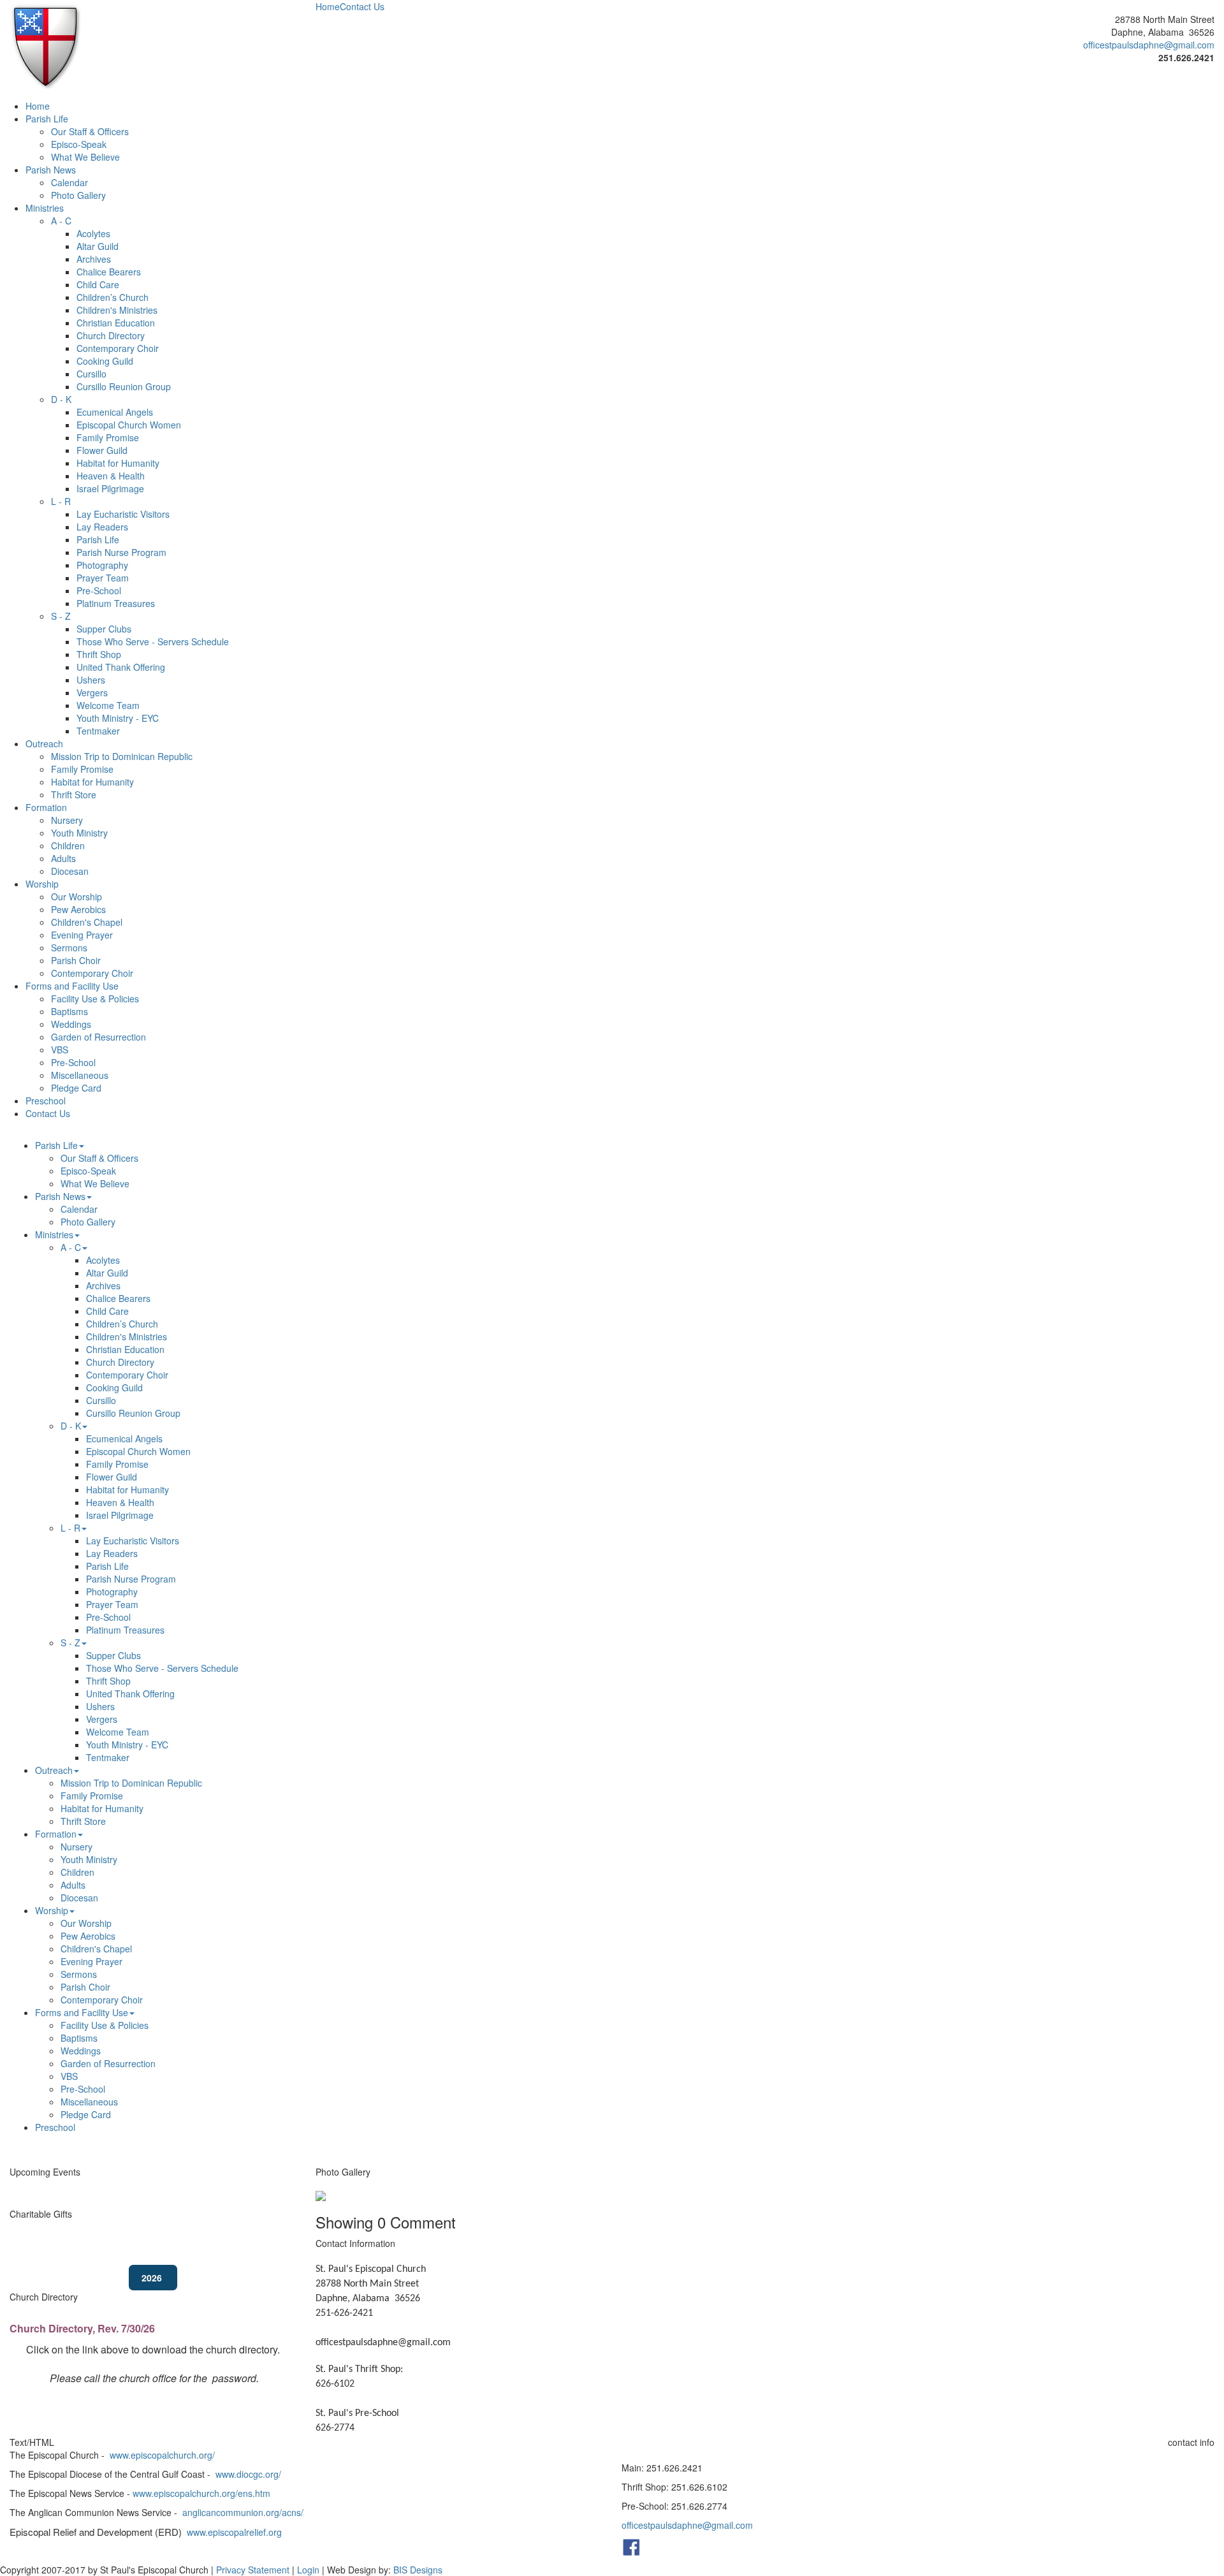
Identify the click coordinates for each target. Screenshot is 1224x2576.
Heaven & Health (111, 476)
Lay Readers (102, 527)
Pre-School (99, 590)
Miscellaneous (80, 1075)
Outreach (44, 743)
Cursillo (91, 374)
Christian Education (116, 323)
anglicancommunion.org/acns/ (243, 2512)
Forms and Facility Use (72, 986)
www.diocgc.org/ (248, 2474)
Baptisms (69, 1011)
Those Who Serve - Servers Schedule (153, 641)
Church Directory (111, 335)
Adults (63, 858)
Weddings (71, 1024)
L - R (61, 501)
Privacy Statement (253, 2570)
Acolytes (93, 233)
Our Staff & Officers (90, 131)
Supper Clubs (104, 629)
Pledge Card (76, 1088)
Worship (42, 884)
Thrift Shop (99, 654)
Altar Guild (98, 246)
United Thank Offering (121, 667)
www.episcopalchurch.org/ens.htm (201, 2493)
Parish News (51, 170)
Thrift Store (74, 794)
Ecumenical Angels (115, 412)
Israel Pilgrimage (110, 488)
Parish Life (47, 119)
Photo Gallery (78, 195)
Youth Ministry (79, 833)
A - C (61, 221)
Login (308, 2570)
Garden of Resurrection (98, 1037)
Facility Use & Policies (95, 999)
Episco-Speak (79, 144)
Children (68, 845)
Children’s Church (113, 297)
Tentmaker (98, 731)
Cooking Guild (105, 361)
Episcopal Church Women (129, 425)
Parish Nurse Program (121, 552)
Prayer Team (103, 578)
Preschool (46, 1101)
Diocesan (70, 871)
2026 (153, 2278)
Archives (94, 259)
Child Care (98, 284)
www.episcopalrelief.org (234, 2532)
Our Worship (76, 896)
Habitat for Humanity (118, 463)
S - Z (61, 616)
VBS (60, 1050)
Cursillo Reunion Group (124, 386)
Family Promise (108, 437)
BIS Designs (418, 2570)
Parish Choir (76, 960)
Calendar (69, 182)
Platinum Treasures (116, 603)
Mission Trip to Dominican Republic (122, 756)
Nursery (67, 820)
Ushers (91, 680)
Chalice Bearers (109, 272)
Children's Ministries (117, 310)
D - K (61, 399)
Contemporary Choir (118, 348)
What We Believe (85, 157)
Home (328, 6)
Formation (46, 807)
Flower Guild (102, 450)
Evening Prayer (82, 935)
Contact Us (362, 6)
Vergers (92, 692)
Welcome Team (108, 705)
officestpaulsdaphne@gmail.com (1149, 45)
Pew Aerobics (78, 909)
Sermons (69, 948)
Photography (102, 565)
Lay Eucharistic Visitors (123, 514)
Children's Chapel (87, 922)
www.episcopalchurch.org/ (162, 2455)
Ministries (45, 208)
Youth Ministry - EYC (118, 718)
